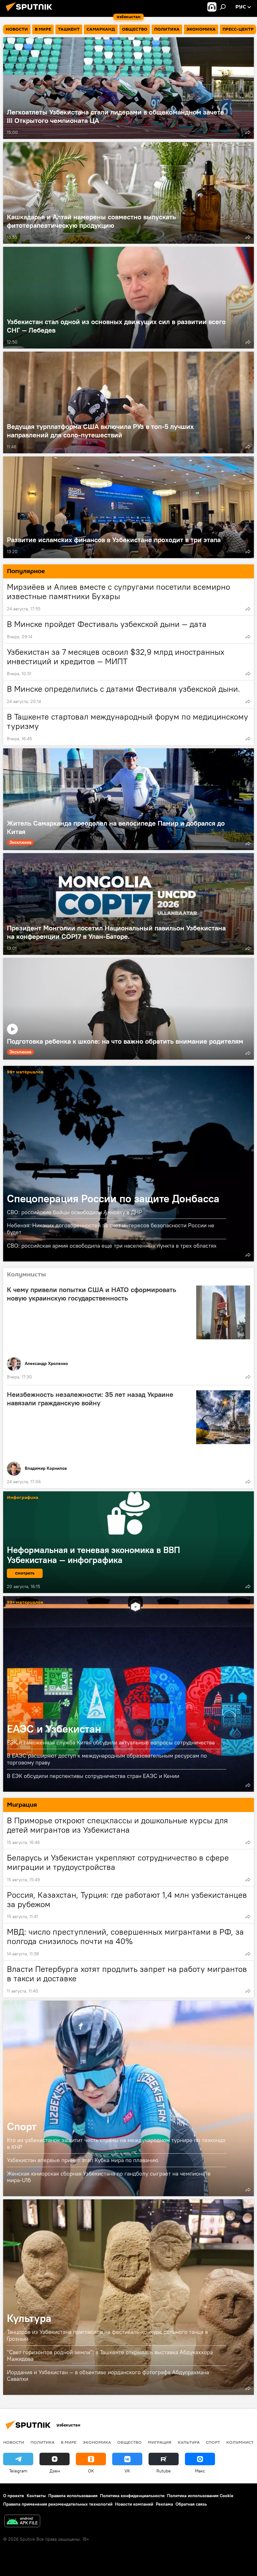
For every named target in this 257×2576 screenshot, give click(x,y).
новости (14, 2442)
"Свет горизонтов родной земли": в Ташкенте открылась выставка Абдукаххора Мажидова (110, 2356)
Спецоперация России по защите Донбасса (128, 1164)
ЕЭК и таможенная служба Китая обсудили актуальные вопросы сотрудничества (111, 1742)
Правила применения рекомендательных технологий (58, 2504)
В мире (69, 2442)
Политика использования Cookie (200, 2496)
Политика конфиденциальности (132, 2496)
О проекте (14, 2496)
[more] (248, 132)
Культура (128, 2297)
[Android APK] (22, 2522)
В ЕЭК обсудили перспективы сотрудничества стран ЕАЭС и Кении (93, 1776)
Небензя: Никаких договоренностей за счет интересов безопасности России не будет (111, 1229)
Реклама (164, 2504)
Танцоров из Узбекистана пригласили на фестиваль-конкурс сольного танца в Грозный (107, 2335)
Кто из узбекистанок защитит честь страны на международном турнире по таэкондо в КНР (116, 2143)
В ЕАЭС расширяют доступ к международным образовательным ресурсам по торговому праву (107, 1759)
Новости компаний (134, 2504)
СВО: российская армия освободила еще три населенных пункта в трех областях (112, 1246)
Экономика (97, 2442)
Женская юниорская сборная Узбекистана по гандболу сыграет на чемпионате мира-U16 (109, 2177)
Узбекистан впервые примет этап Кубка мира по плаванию (83, 2160)
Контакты (36, 2496)
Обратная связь (191, 2504)
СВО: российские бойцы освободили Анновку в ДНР (75, 1212)
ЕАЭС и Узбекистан (128, 1694)
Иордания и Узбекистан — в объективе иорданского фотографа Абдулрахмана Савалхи (108, 2375)
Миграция (160, 2442)
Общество (129, 2442)
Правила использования (73, 2496)
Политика (42, 2442)
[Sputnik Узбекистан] (31, 12)
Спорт (128, 2098)
